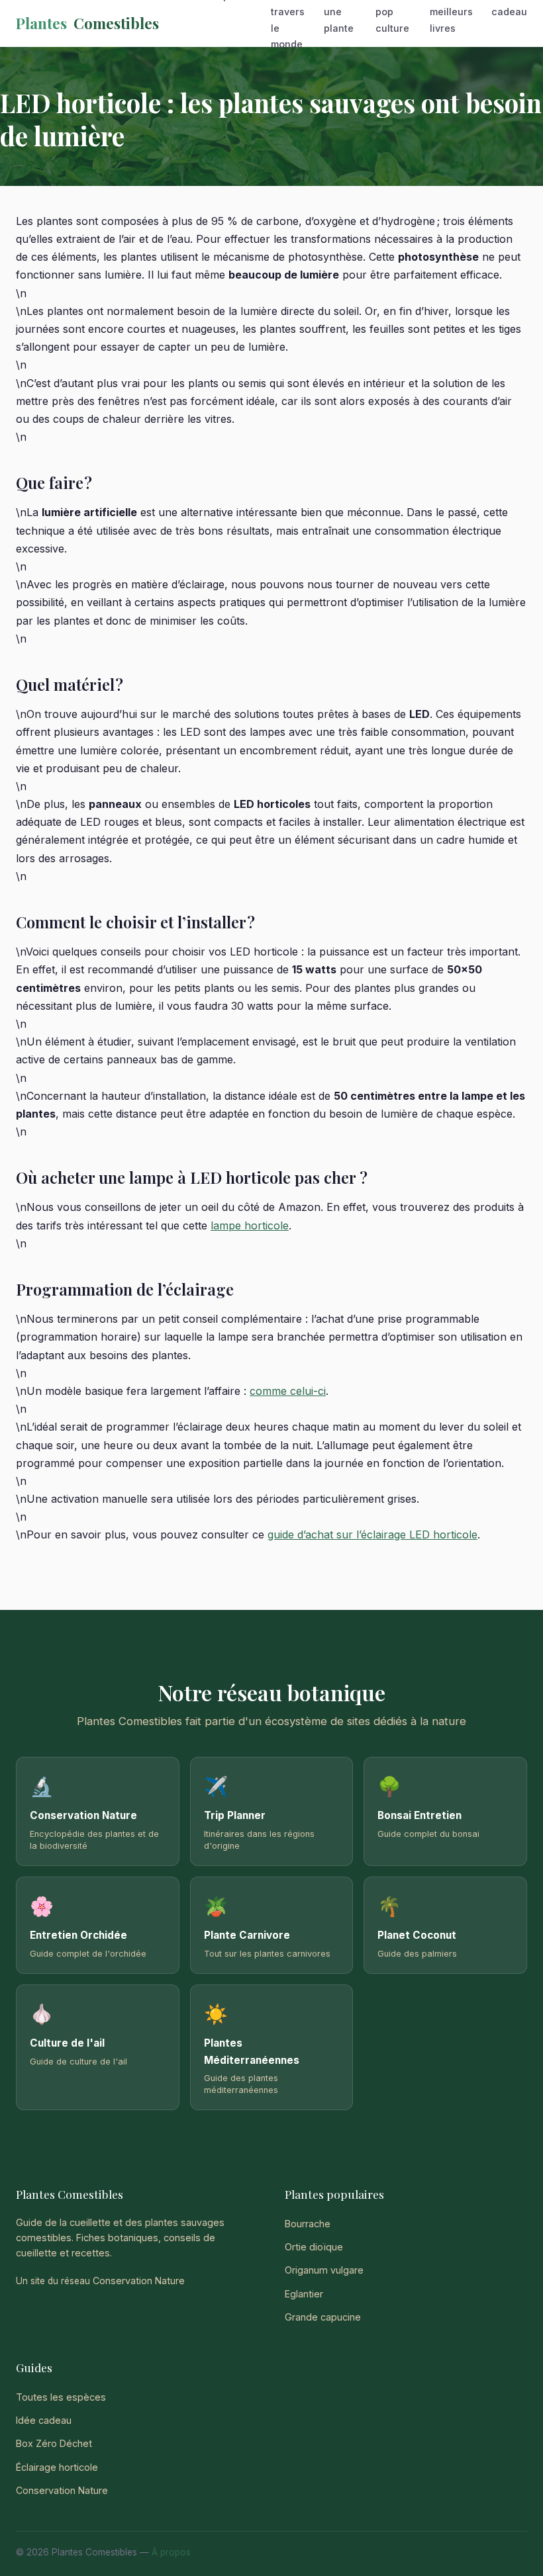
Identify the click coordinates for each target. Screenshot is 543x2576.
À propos (171, 2552)
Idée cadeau (44, 2420)
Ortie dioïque (314, 2247)
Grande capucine (323, 2317)
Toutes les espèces (61, 2397)
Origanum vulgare (324, 2270)
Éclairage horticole (57, 2467)
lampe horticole (250, 1225)
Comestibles (87, 23)
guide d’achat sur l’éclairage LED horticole (372, 1534)
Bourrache (308, 2224)
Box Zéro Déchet (54, 2443)
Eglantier (304, 2294)
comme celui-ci (288, 1391)
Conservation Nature (139, 2281)
